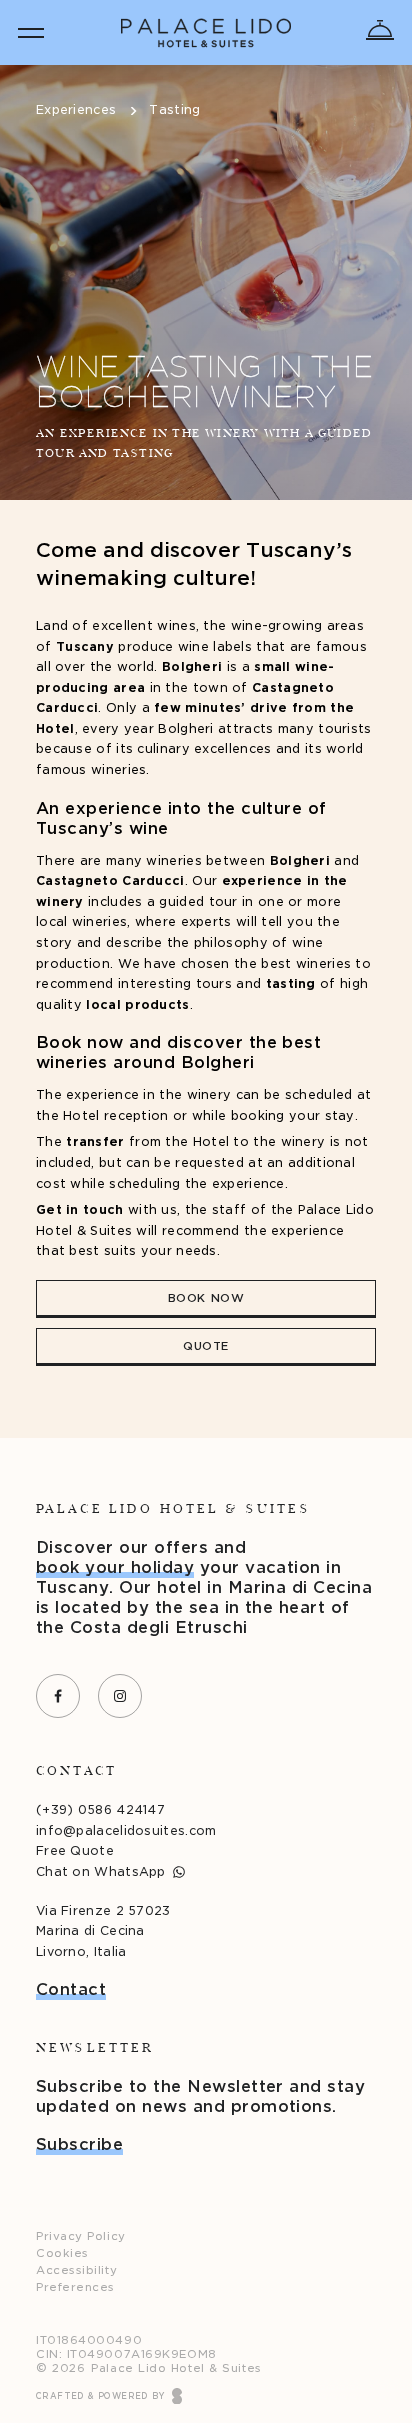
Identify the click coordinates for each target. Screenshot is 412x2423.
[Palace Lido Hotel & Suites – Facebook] (58, 1696)
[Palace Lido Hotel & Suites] (206, 33)
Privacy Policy (81, 2236)
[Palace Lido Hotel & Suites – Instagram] (120, 1696)
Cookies (62, 2253)
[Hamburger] (31, 33)
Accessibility (76, 2270)
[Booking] (380, 30)
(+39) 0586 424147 (100, 1809)
